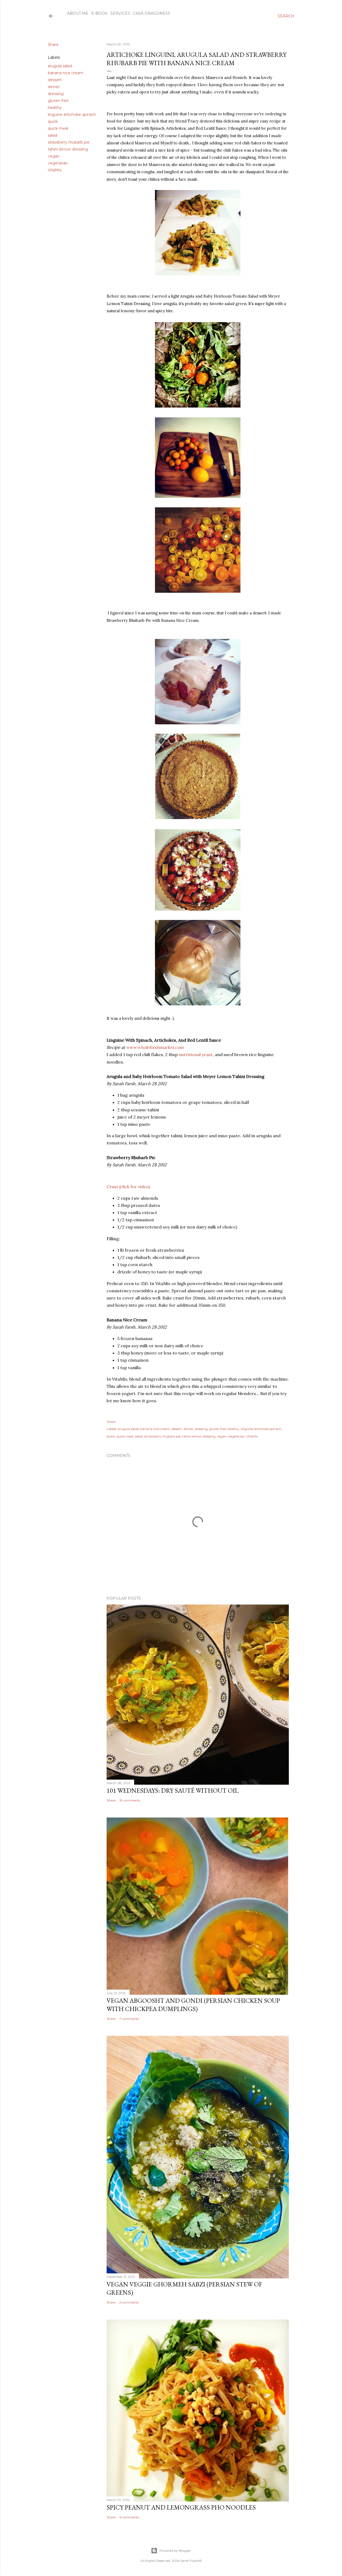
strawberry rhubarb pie (69, 142)
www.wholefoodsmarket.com (155, 1047)
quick (53, 121)
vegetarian (58, 163)
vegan (54, 156)
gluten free (58, 101)
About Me (78, 13)
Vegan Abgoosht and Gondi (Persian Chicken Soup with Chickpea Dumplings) (193, 2005)
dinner (54, 87)
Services (120, 13)
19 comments (130, 1800)
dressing (56, 94)
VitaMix (55, 170)
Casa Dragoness (152, 13)
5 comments (129, 2302)
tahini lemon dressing (68, 149)
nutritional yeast (196, 1054)
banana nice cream (66, 73)
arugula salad (60, 66)
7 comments (129, 2019)
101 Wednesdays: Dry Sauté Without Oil (173, 1790)
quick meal (58, 128)
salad (53, 135)
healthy (55, 108)
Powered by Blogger (175, 2551)
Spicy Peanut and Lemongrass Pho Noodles (181, 2507)
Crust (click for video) (128, 1187)
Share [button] (53, 45)
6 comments (129, 2517)
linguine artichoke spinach (72, 114)
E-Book (99, 13)
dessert (55, 80)
